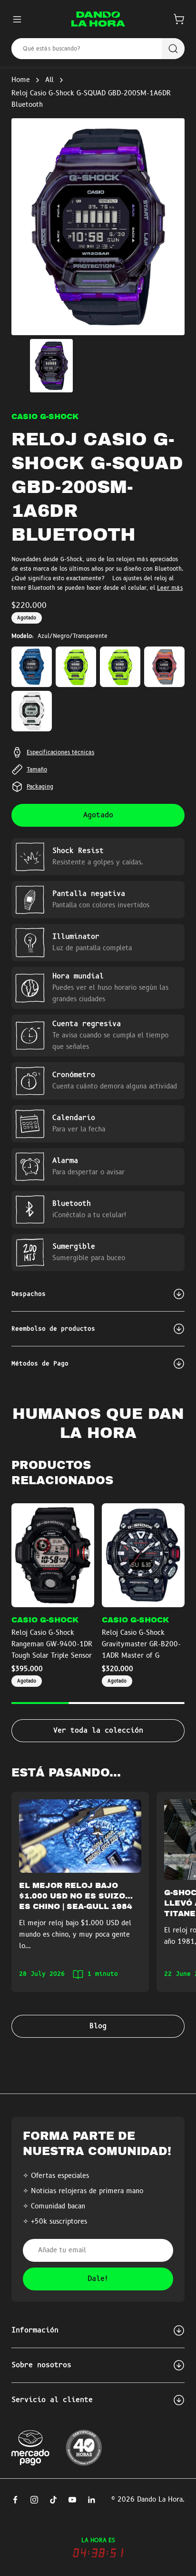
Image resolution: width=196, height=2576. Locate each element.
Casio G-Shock (45, 417)
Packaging (40, 787)
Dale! (98, 2279)
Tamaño (37, 770)
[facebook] (15, 2500)
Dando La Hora (160, 2500)
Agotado (98, 815)
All (49, 80)
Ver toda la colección (98, 1731)
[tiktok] (53, 2500)
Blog (98, 2026)
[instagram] (34, 2500)
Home (21, 80)
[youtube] (72, 2500)
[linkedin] (91, 2500)
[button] (179, 19)
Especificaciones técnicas (60, 752)
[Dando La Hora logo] (98, 19)
